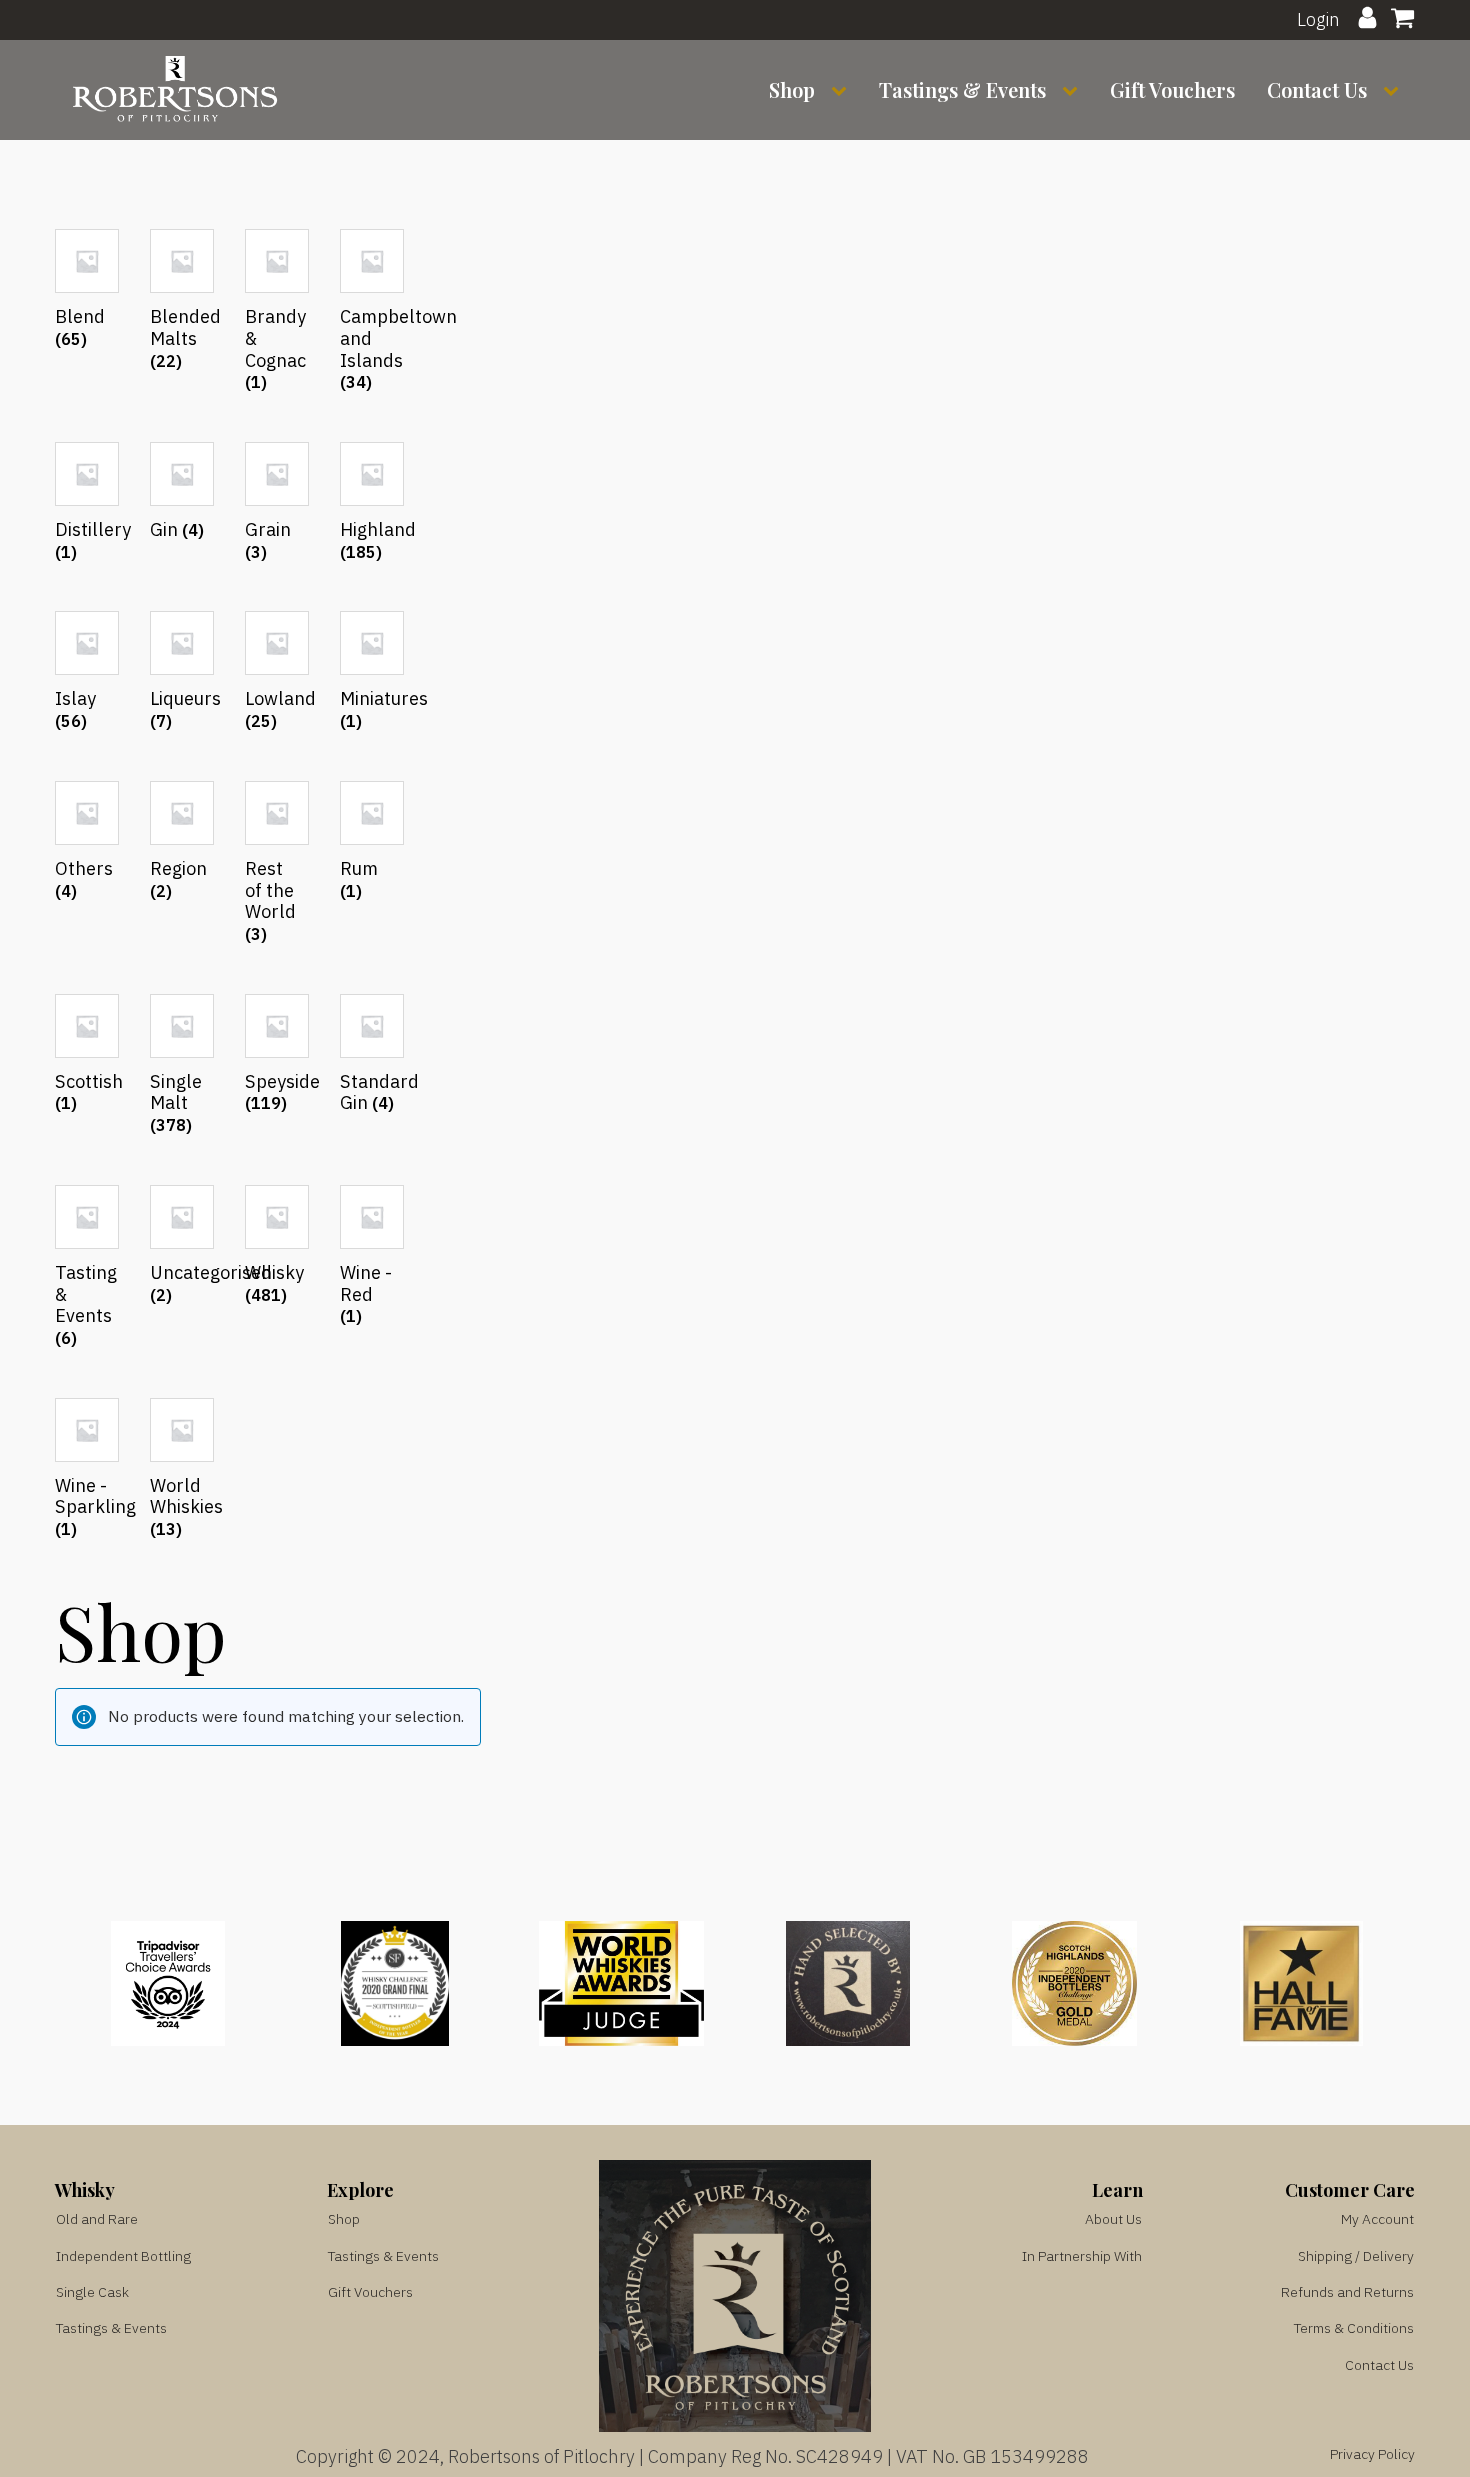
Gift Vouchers (1172, 89)
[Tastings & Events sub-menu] (1074, 90)
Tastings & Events (962, 89)
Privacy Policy (1372, 2454)
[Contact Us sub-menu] (1395, 90)
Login (1318, 19)
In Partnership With (1082, 2256)
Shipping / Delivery (1356, 2256)
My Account (1377, 2219)
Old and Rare (97, 2219)
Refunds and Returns (1347, 2292)
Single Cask (92, 2292)
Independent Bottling (123, 2256)
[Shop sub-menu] (843, 90)
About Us (1113, 2219)
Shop (792, 89)
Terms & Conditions (1354, 2328)
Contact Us (1317, 89)
